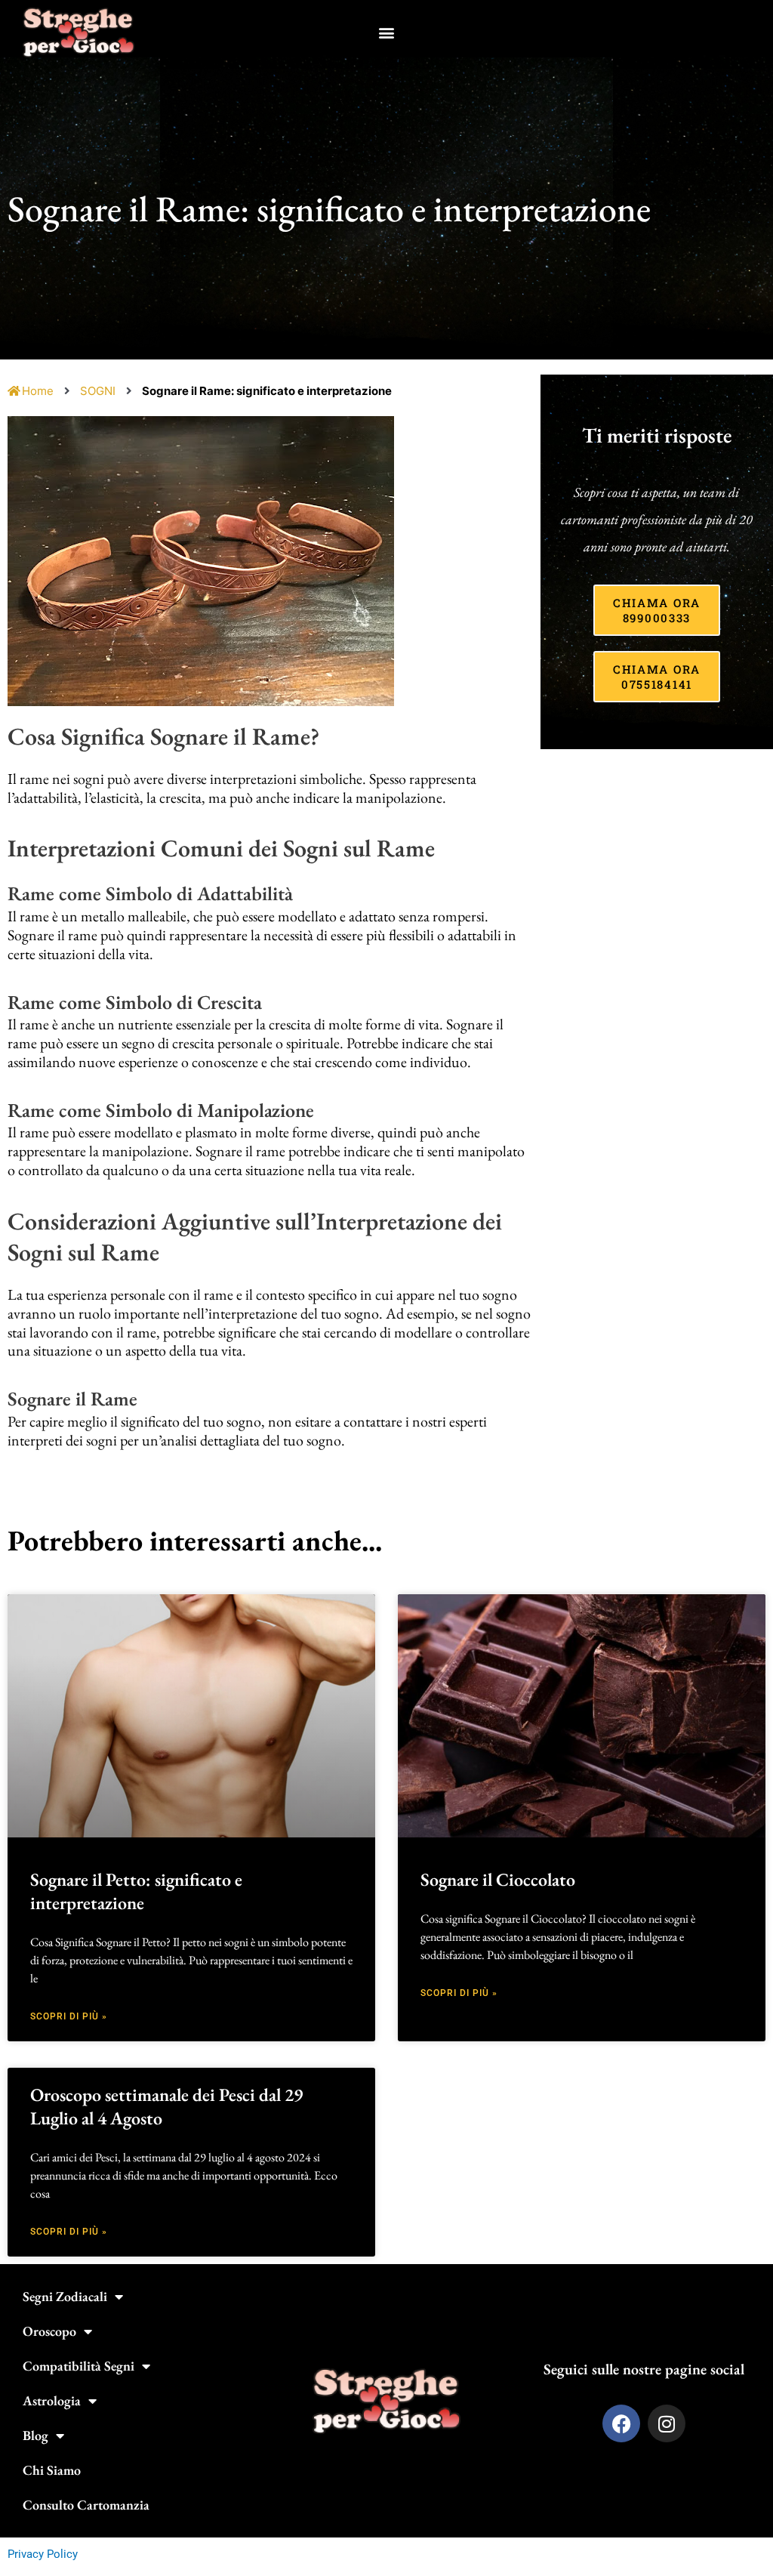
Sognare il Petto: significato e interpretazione (136, 1891)
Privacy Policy (43, 2554)
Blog (35, 2435)
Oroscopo (49, 2331)
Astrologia (52, 2400)
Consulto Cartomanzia (86, 2505)
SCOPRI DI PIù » (69, 2016)
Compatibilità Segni (79, 2366)
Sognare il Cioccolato (498, 1879)
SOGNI (98, 391)
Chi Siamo (52, 2470)
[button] (387, 33)
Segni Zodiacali (65, 2296)
